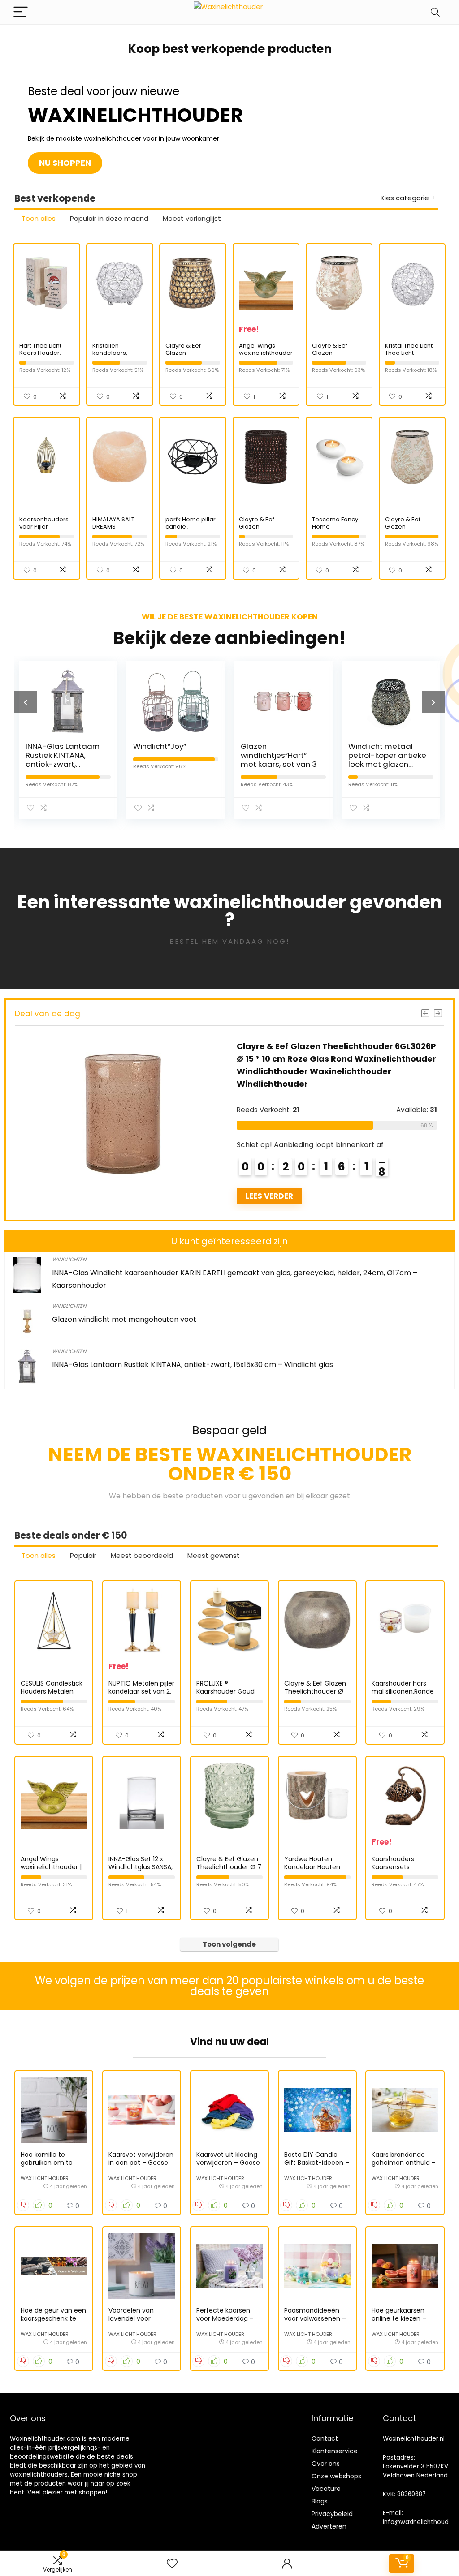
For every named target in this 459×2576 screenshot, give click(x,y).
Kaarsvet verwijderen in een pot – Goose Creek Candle (141, 2163)
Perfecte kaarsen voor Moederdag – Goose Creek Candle (229, 2318)
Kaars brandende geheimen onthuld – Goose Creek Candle (404, 2163)
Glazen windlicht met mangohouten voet (124, 1319)
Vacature (326, 2489)
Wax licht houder (45, 2178)
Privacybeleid (332, 2514)
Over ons (326, 2464)
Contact (325, 2438)
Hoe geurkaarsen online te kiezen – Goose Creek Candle (404, 2318)
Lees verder (269, 1196)
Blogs (320, 2501)
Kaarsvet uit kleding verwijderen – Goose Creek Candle (228, 2163)
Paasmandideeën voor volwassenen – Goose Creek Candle (316, 2318)
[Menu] (21, 12)
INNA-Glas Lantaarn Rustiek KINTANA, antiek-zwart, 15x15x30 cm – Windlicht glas (63, 764)
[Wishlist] (172, 2564)
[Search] (435, 12)
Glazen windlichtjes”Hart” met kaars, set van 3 (279, 755)
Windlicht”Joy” (160, 746)
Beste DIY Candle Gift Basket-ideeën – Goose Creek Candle (317, 2163)
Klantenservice (335, 2451)
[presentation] (26, 702)
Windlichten (69, 1259)
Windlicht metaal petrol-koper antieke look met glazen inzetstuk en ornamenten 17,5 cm (387, 764)
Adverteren (329, 2526)
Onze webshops (336, 2476)
